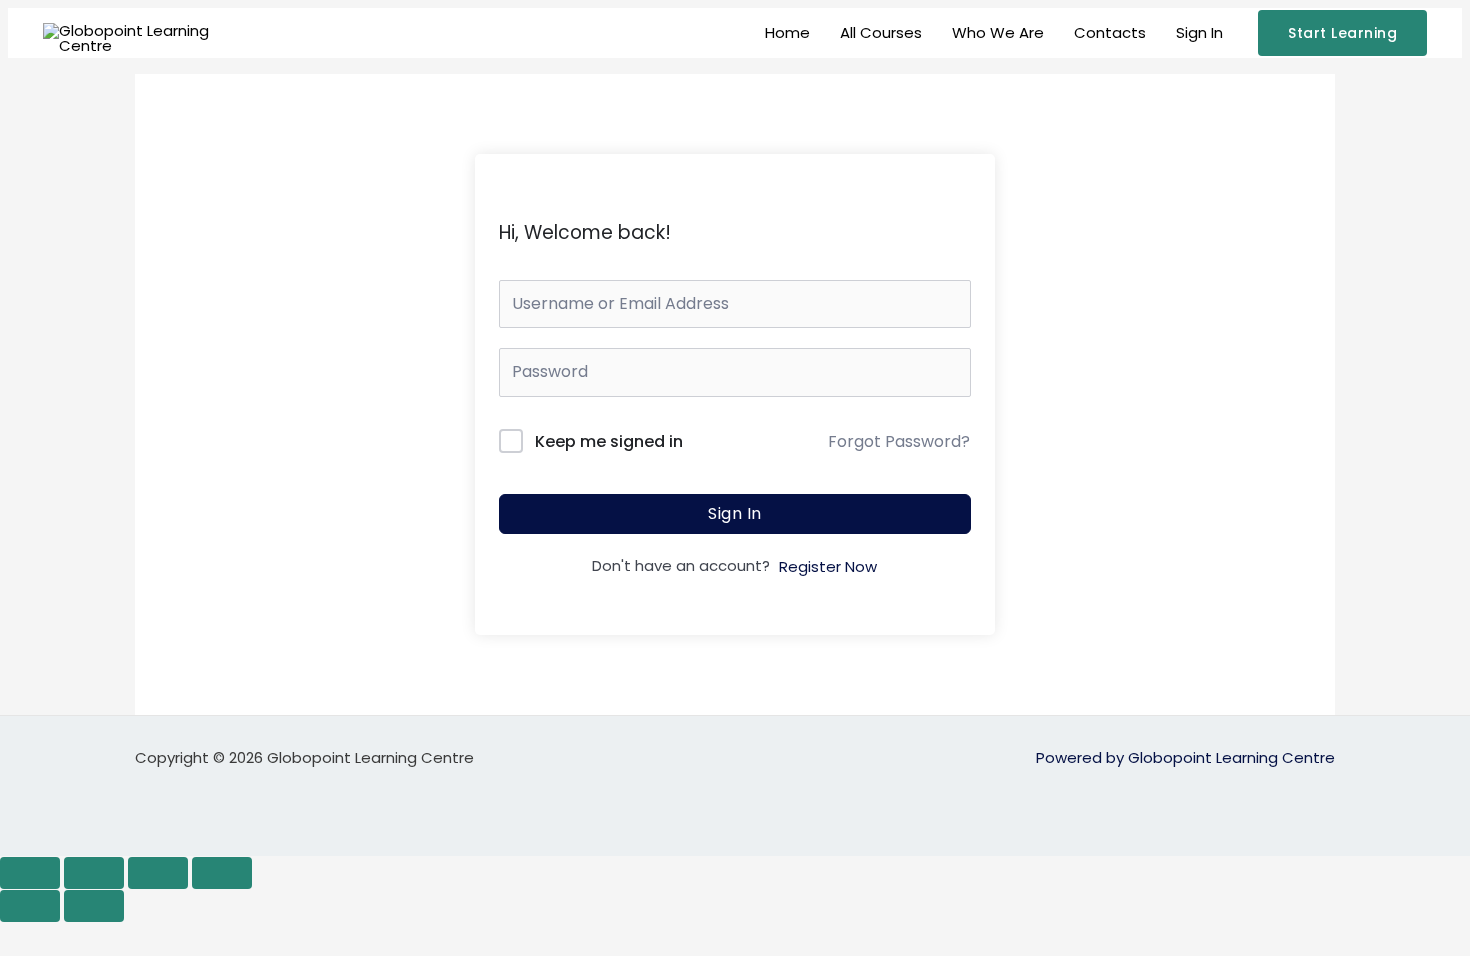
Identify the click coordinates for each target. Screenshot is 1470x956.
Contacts (1110, 32)
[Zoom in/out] (30, 873)
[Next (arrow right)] (94, 906)
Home (787, 32)
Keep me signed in (609, 441)
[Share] (158, 873)
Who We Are (998, 32)
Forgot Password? (899, 441)
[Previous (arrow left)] (30, 906)
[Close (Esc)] (222, 873)
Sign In (1199, 32)
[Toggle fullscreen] (94, 873)
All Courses (881, 32)
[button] (1342, 33)
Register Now (828, 566)
